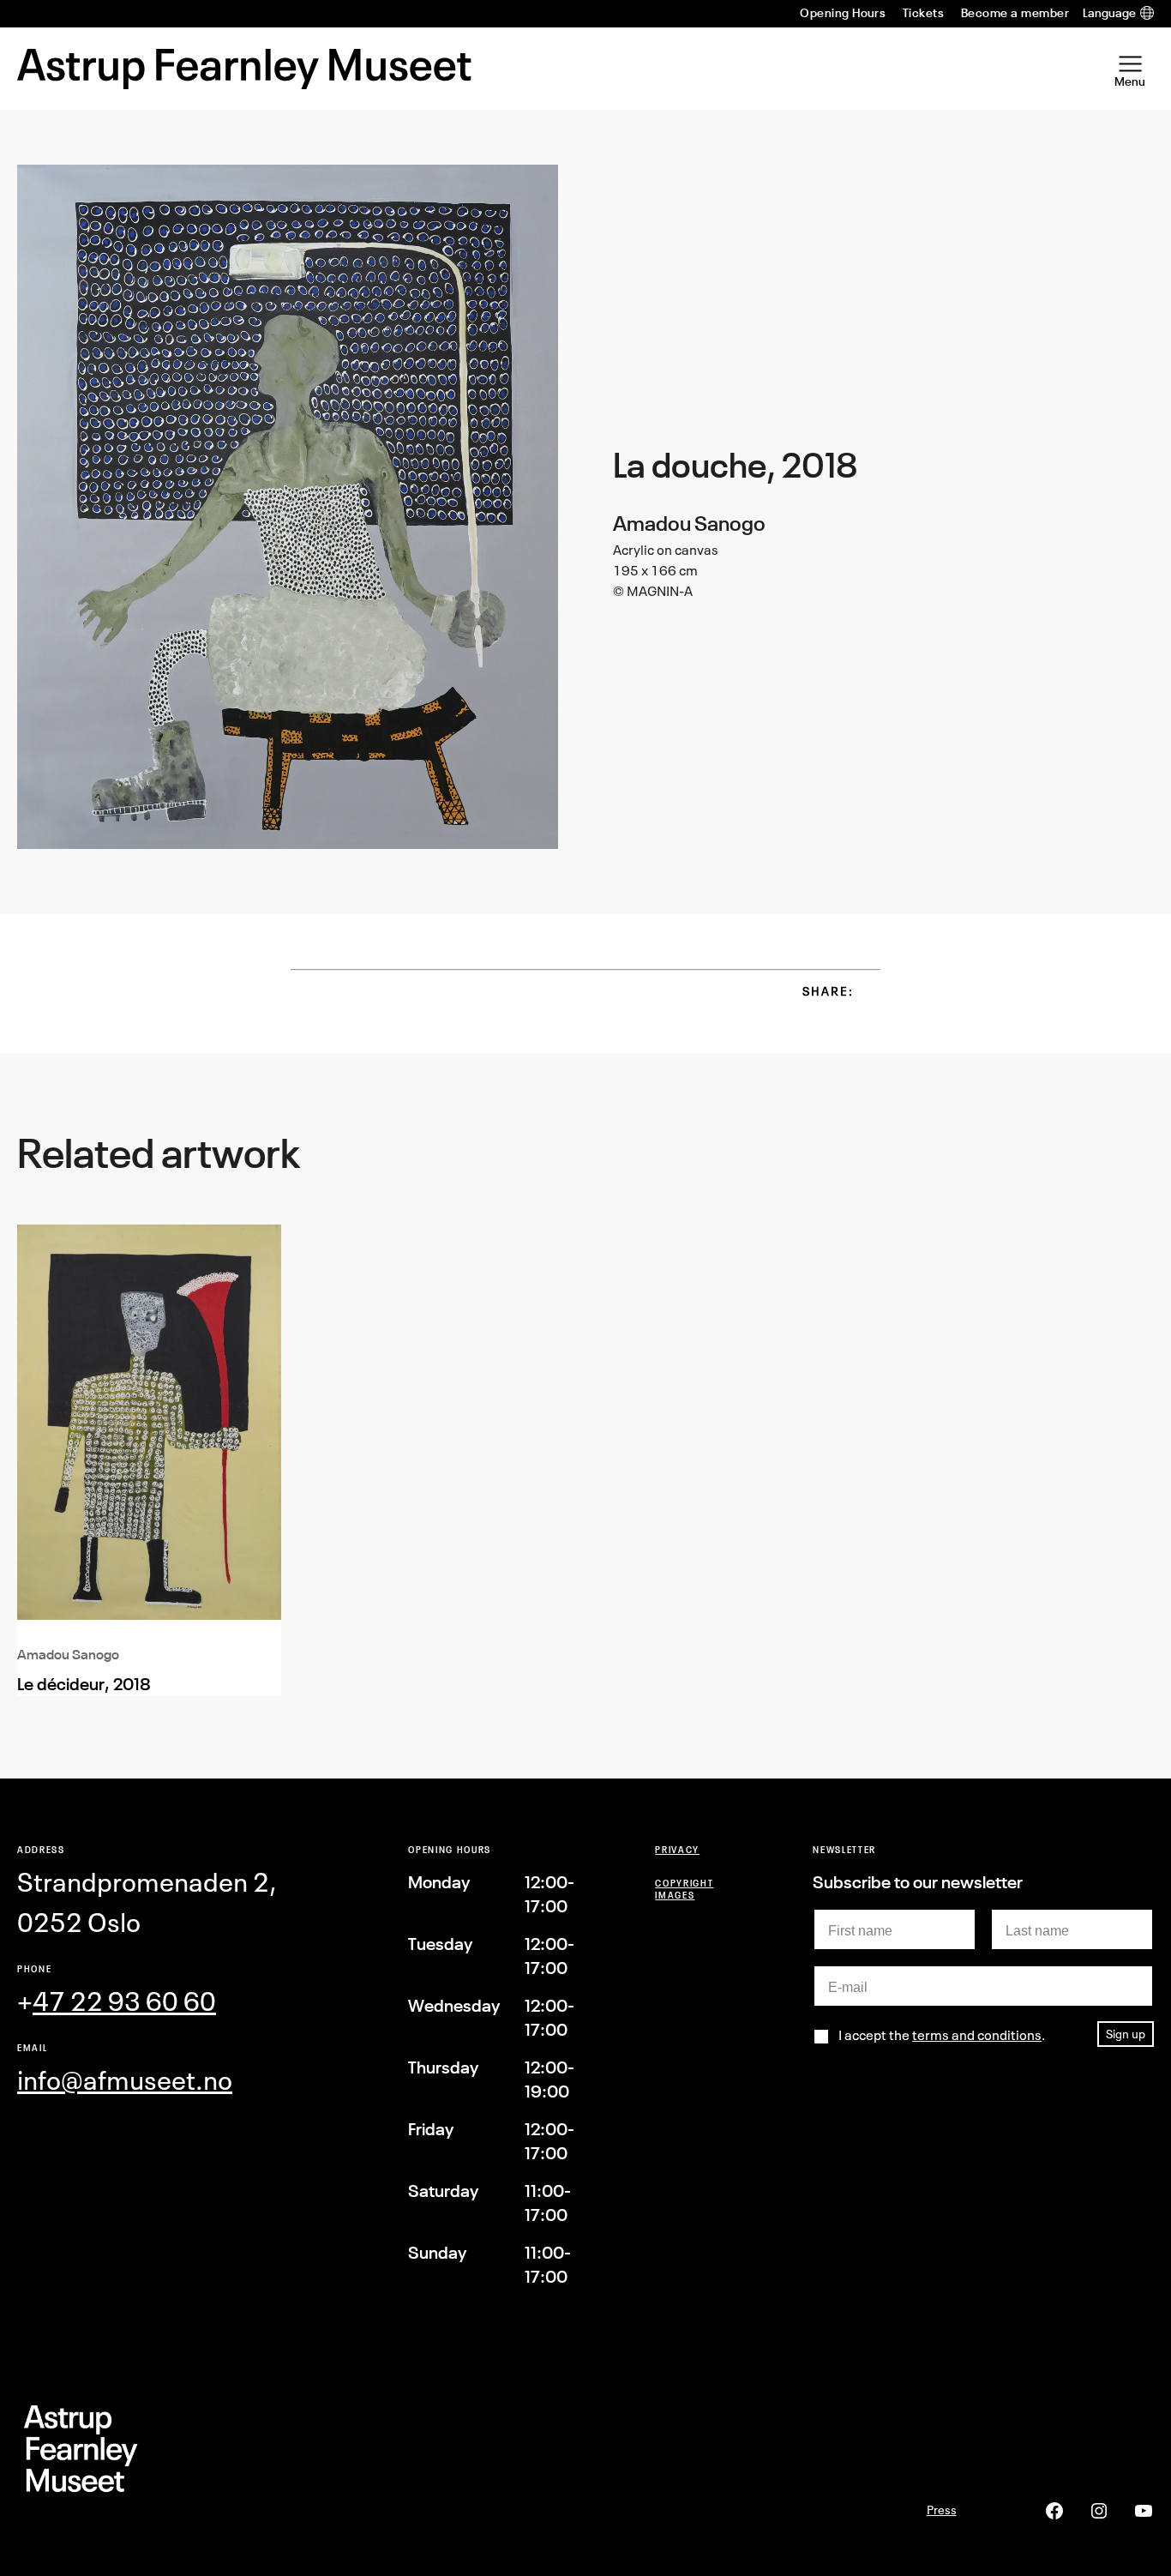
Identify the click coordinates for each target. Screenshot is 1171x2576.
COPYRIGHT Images (684, 1889)
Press (942, 2510)
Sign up (1126, 2034)
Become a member (1015, 13)
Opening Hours (843, 13)
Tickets (923, 13)
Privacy (677, 1849)
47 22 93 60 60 (124, 2001)
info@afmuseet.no (125, 2080)
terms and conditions (977, 2035)
